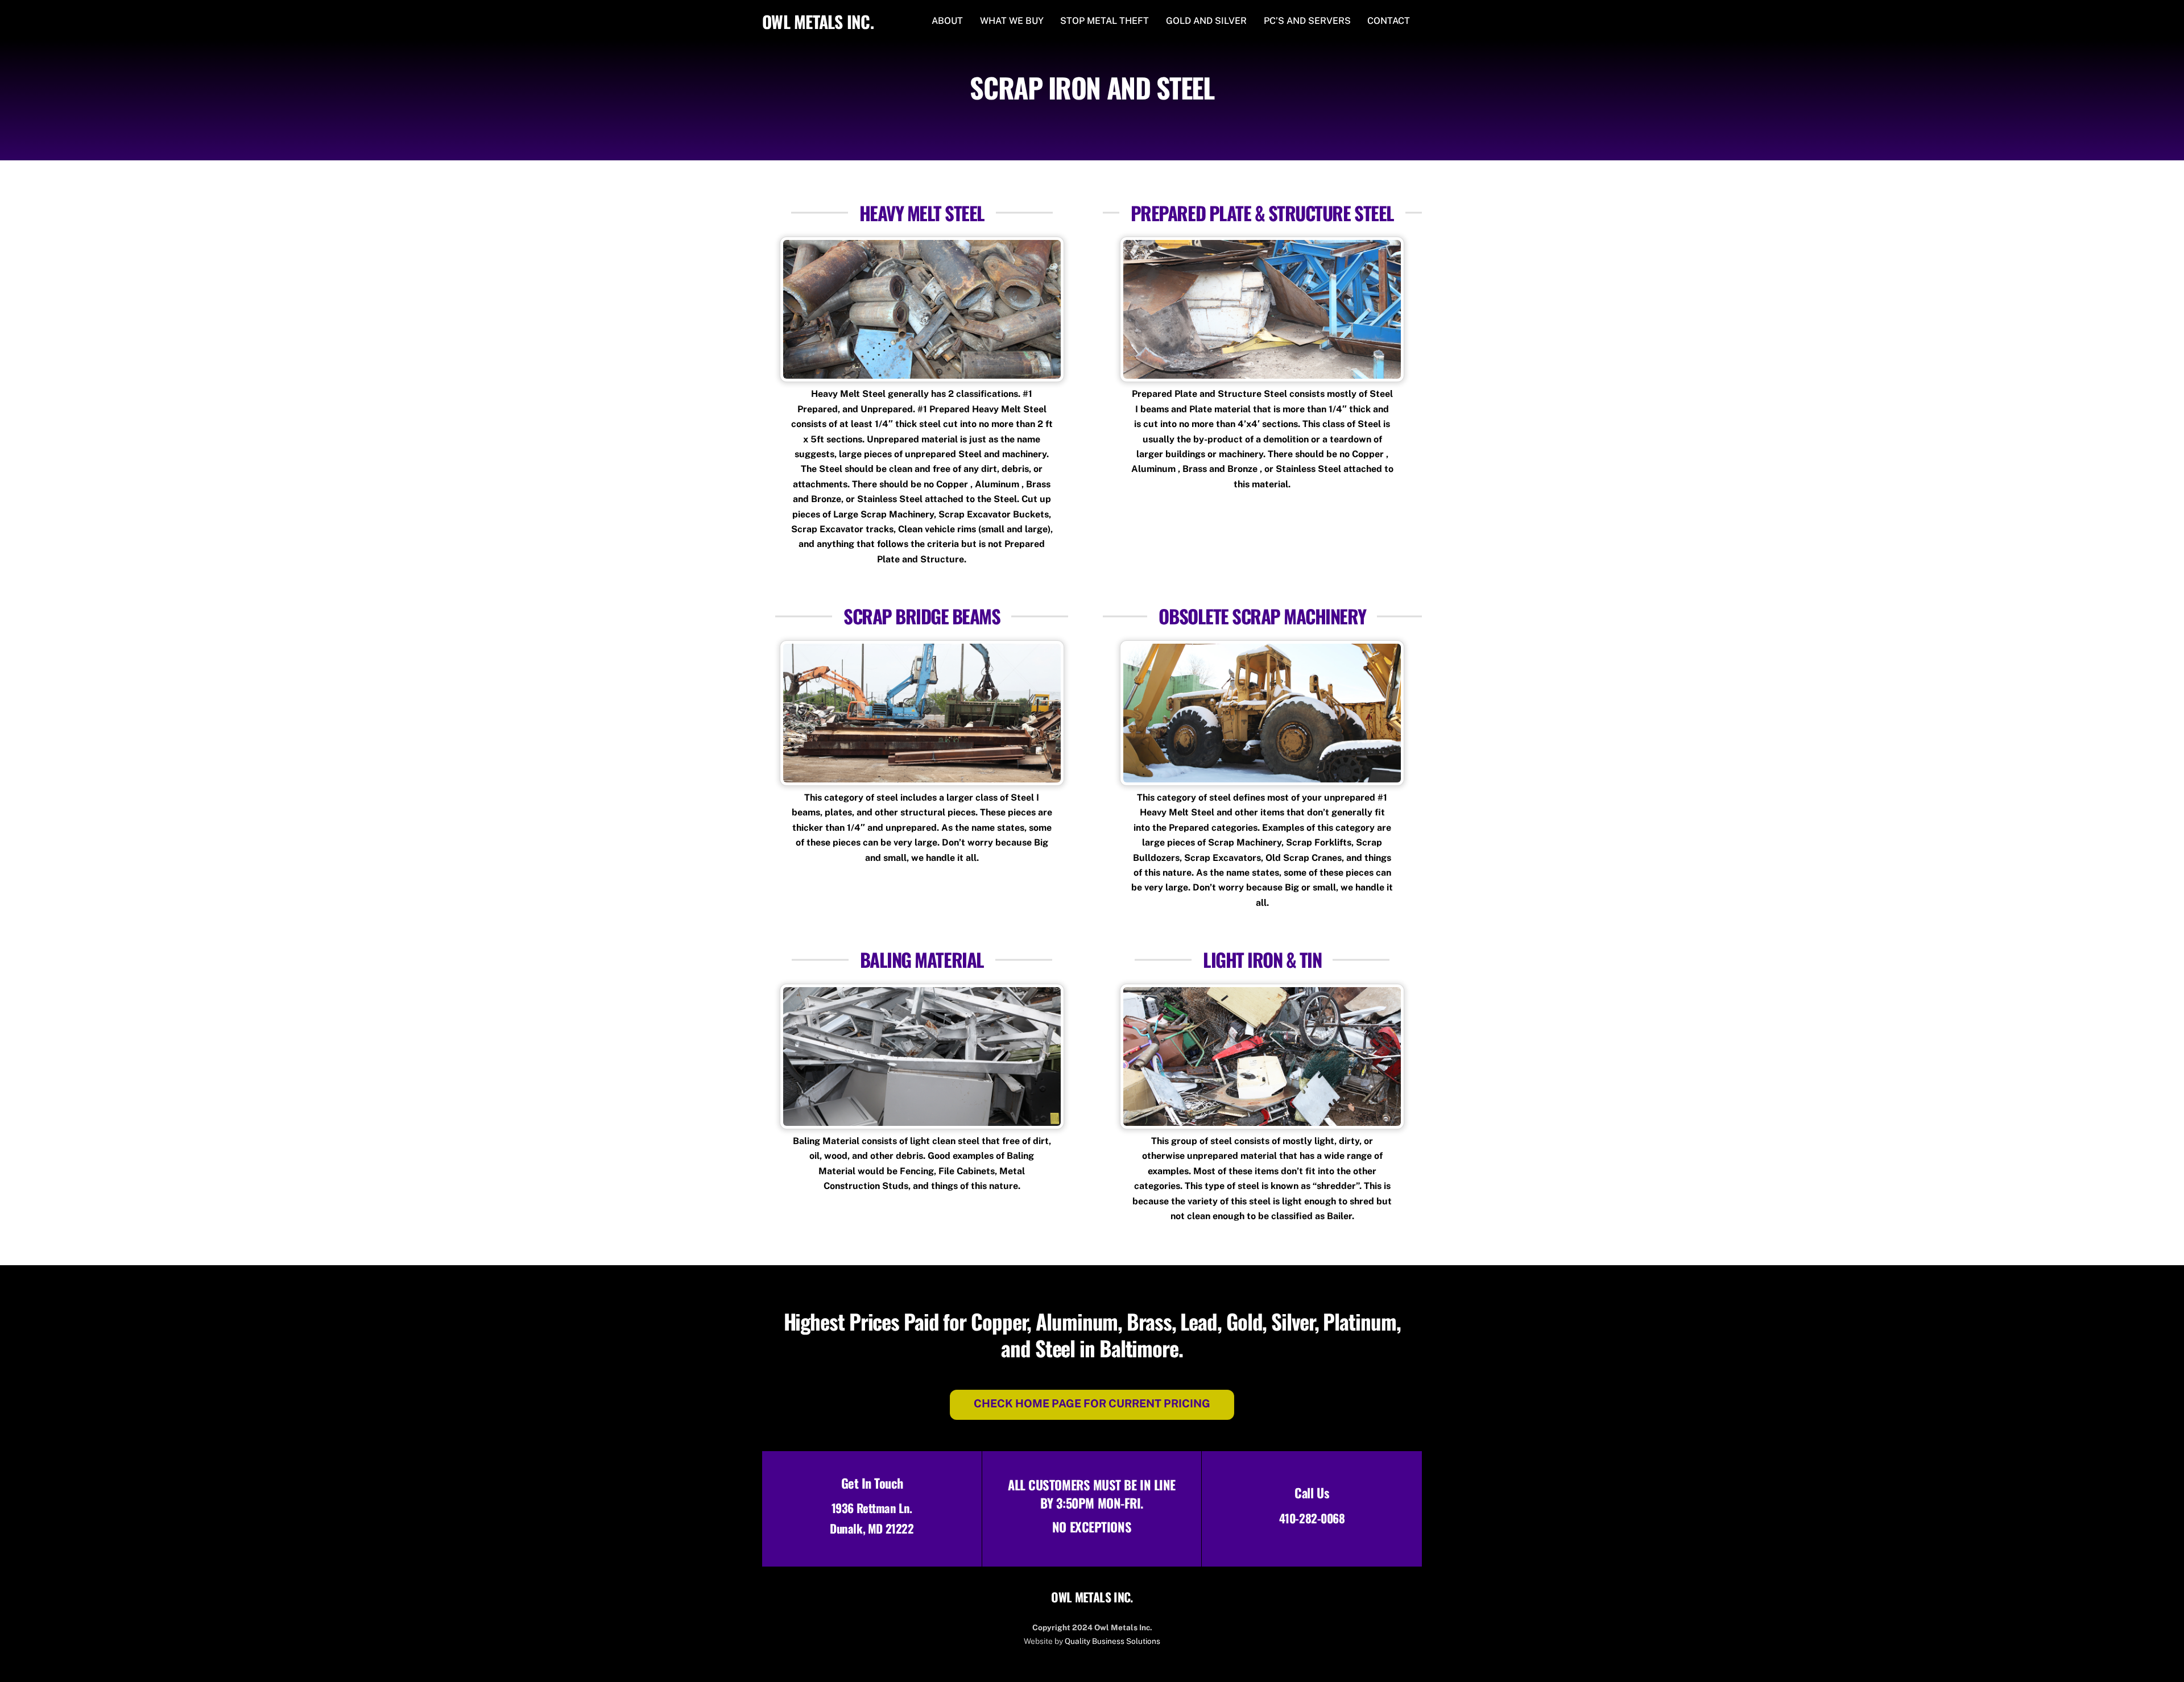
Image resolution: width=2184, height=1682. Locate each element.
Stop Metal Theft (1105, 21)
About (947, 21)
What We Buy (1012, 21)
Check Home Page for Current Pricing (1092, 1403)
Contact (1389, 21)
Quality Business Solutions (1112, 1641)
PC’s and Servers (1307, 21)
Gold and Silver (1206, 21)
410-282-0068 (1312, 1518)
